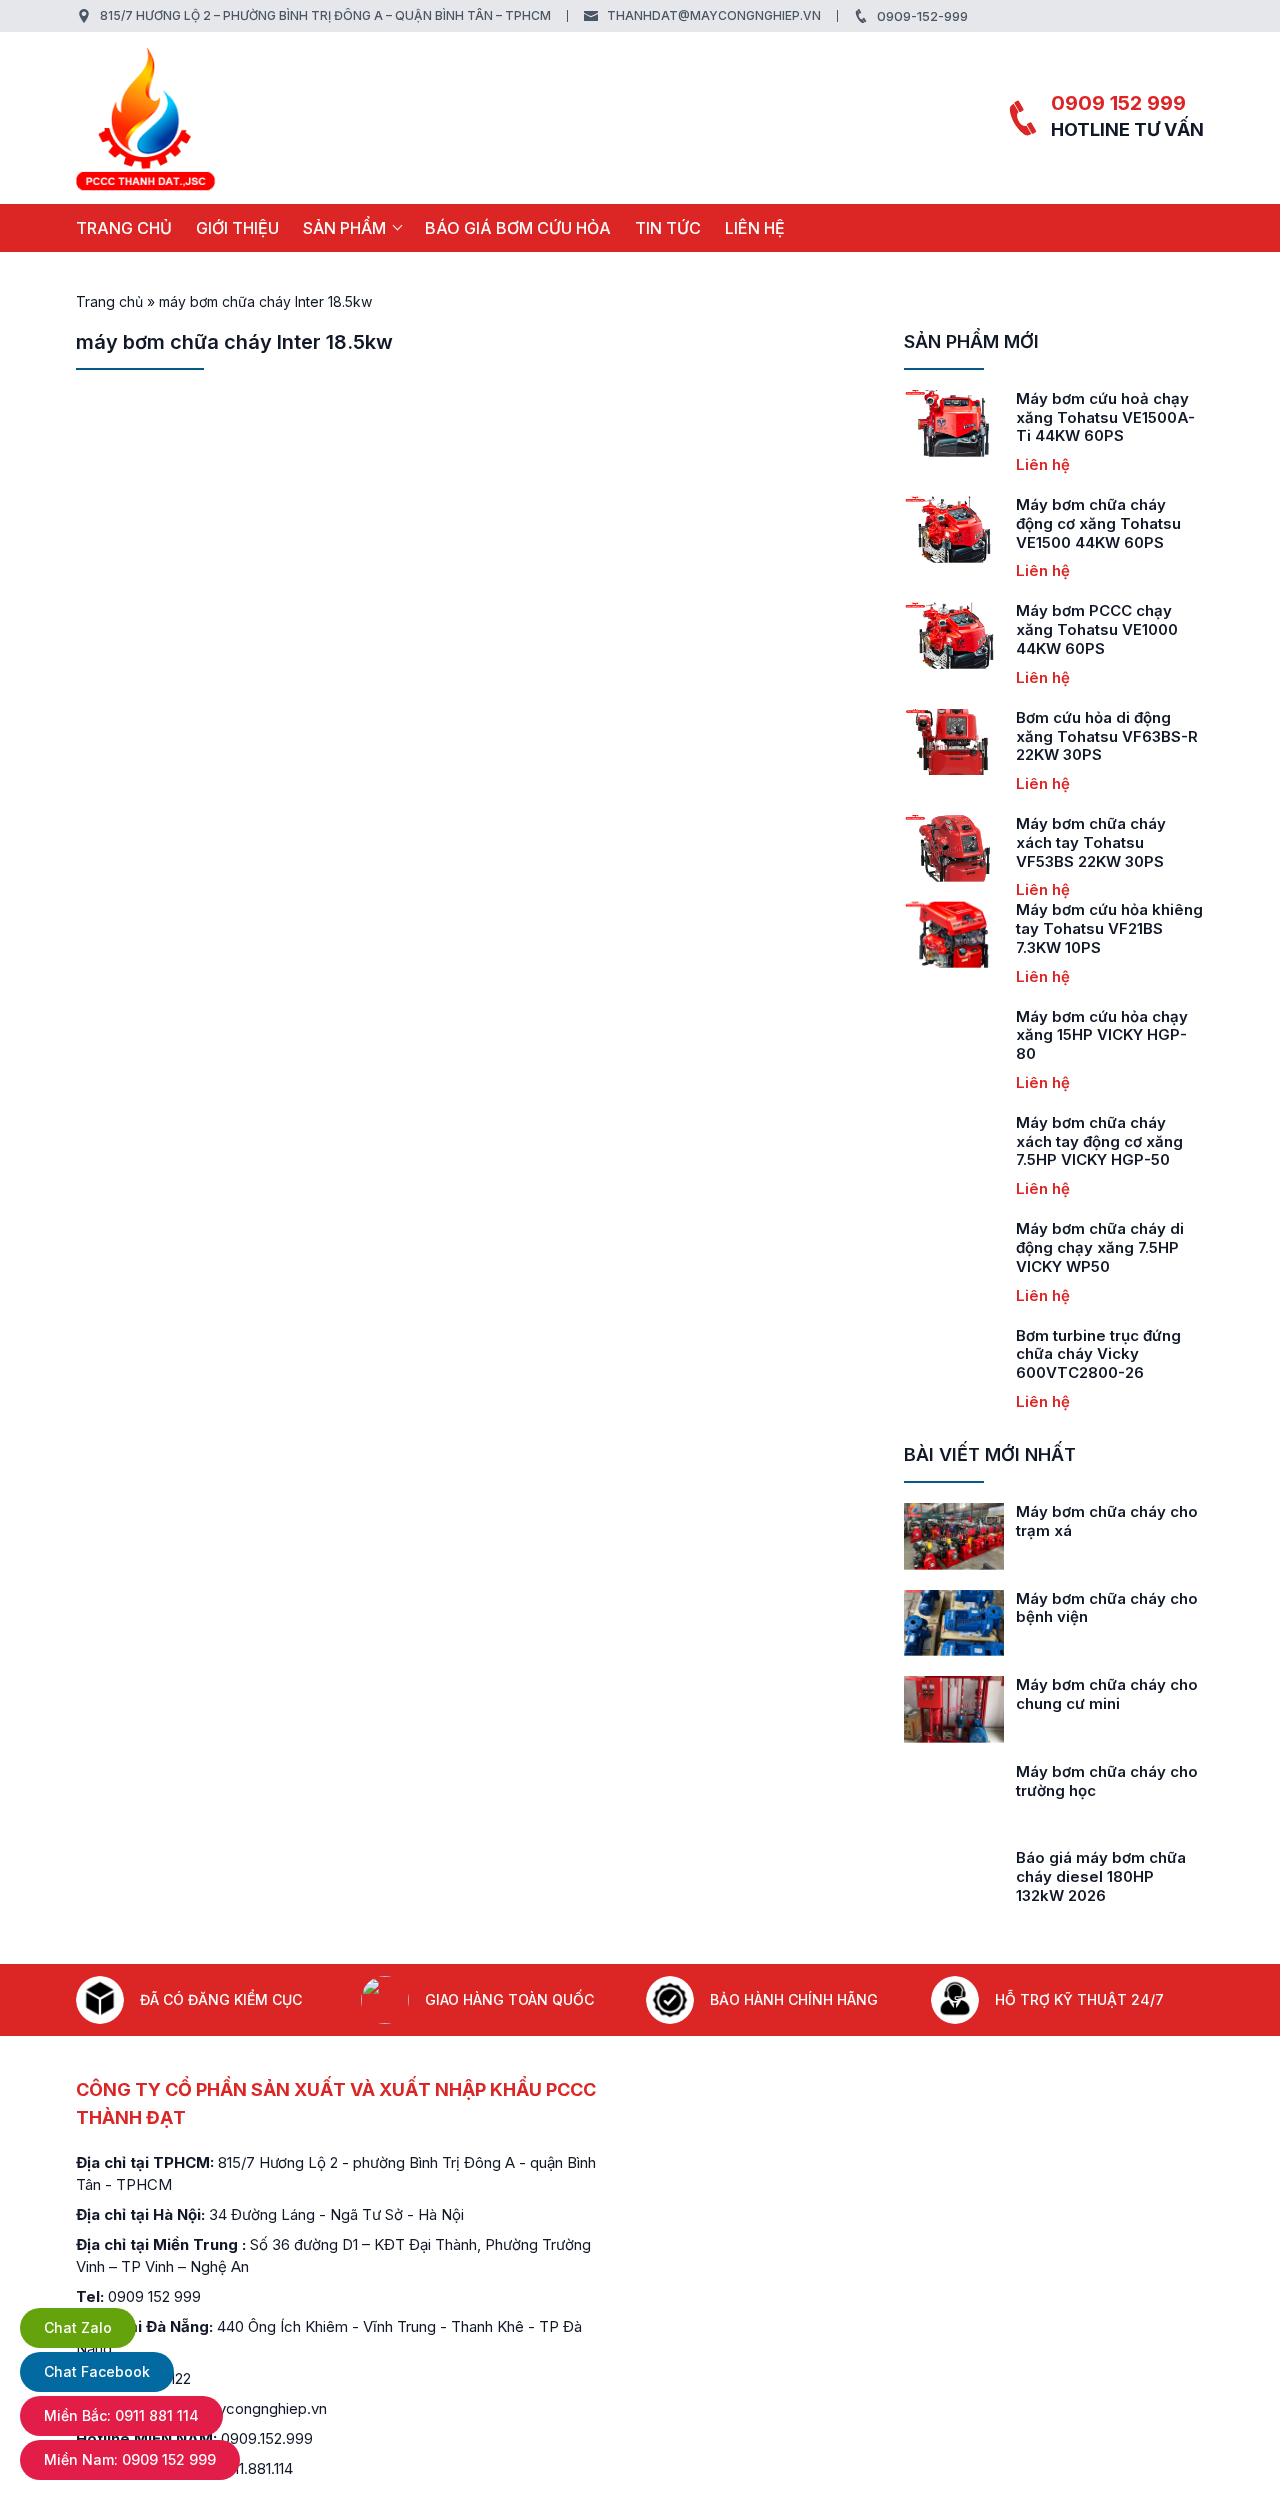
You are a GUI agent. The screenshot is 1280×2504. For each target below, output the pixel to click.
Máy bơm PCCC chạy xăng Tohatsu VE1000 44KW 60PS (1061, 629)
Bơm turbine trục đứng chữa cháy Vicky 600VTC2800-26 (1062, 1354)
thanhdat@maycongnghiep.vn (714, 15)
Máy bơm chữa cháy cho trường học (1107, 1781)
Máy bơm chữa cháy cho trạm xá (1107, 1521)
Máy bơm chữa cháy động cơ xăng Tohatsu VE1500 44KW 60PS (1062, 523)
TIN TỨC (668, 228)
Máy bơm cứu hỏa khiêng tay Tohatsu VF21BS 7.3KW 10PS (1073, 928)
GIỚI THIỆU (237, 228)
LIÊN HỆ (755, 228)
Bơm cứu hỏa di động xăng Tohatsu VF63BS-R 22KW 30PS (1071, 736)
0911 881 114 (121, 2415)
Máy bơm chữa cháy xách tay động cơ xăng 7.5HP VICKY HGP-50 (1063, 1141)
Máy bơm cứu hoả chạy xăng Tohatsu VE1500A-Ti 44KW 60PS (1069, 417)
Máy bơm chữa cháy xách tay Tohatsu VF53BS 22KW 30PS (1055, 842)
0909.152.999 (267, 2438)
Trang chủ (124, 228)
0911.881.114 (254, 2468)
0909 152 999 (1118, 103)
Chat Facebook (97, 2371)
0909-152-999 (922, 16)
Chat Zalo (78, 2327)
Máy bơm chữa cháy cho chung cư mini (1107, 1694)
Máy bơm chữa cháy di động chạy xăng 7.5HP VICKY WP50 (1064, 1247)
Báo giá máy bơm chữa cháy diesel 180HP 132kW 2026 (1101, 1876)
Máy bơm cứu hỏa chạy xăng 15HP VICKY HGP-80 (1066, 1035)
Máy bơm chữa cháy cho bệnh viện (1107, 1608)
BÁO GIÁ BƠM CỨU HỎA (518, 228)
